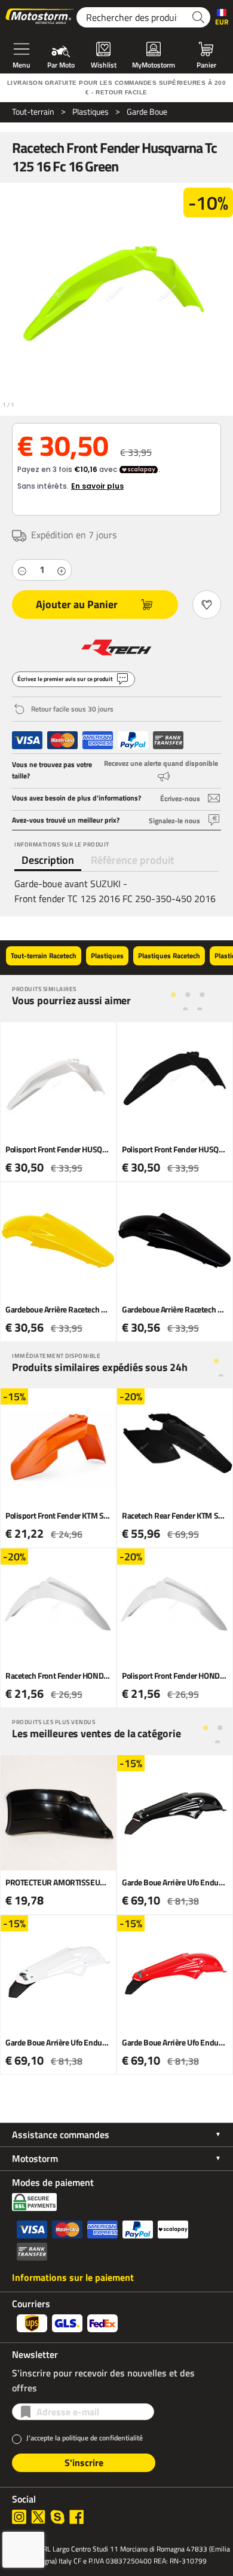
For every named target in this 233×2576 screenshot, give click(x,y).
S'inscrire (84, 2462)
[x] (38, 2517)
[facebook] (76, 2517)
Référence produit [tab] (132, 860)
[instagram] (19, 2517)
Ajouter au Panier (77, 604)
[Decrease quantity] (22, 570)
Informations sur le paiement (73, 2277)
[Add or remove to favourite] (207, 605)
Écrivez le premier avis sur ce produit (65, 679)
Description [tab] (48, 860)
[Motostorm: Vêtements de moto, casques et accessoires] (41, 17)
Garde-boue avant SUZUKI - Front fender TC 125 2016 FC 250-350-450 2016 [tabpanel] (115, 891)
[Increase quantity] (62, 570)
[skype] (57, 2517)
